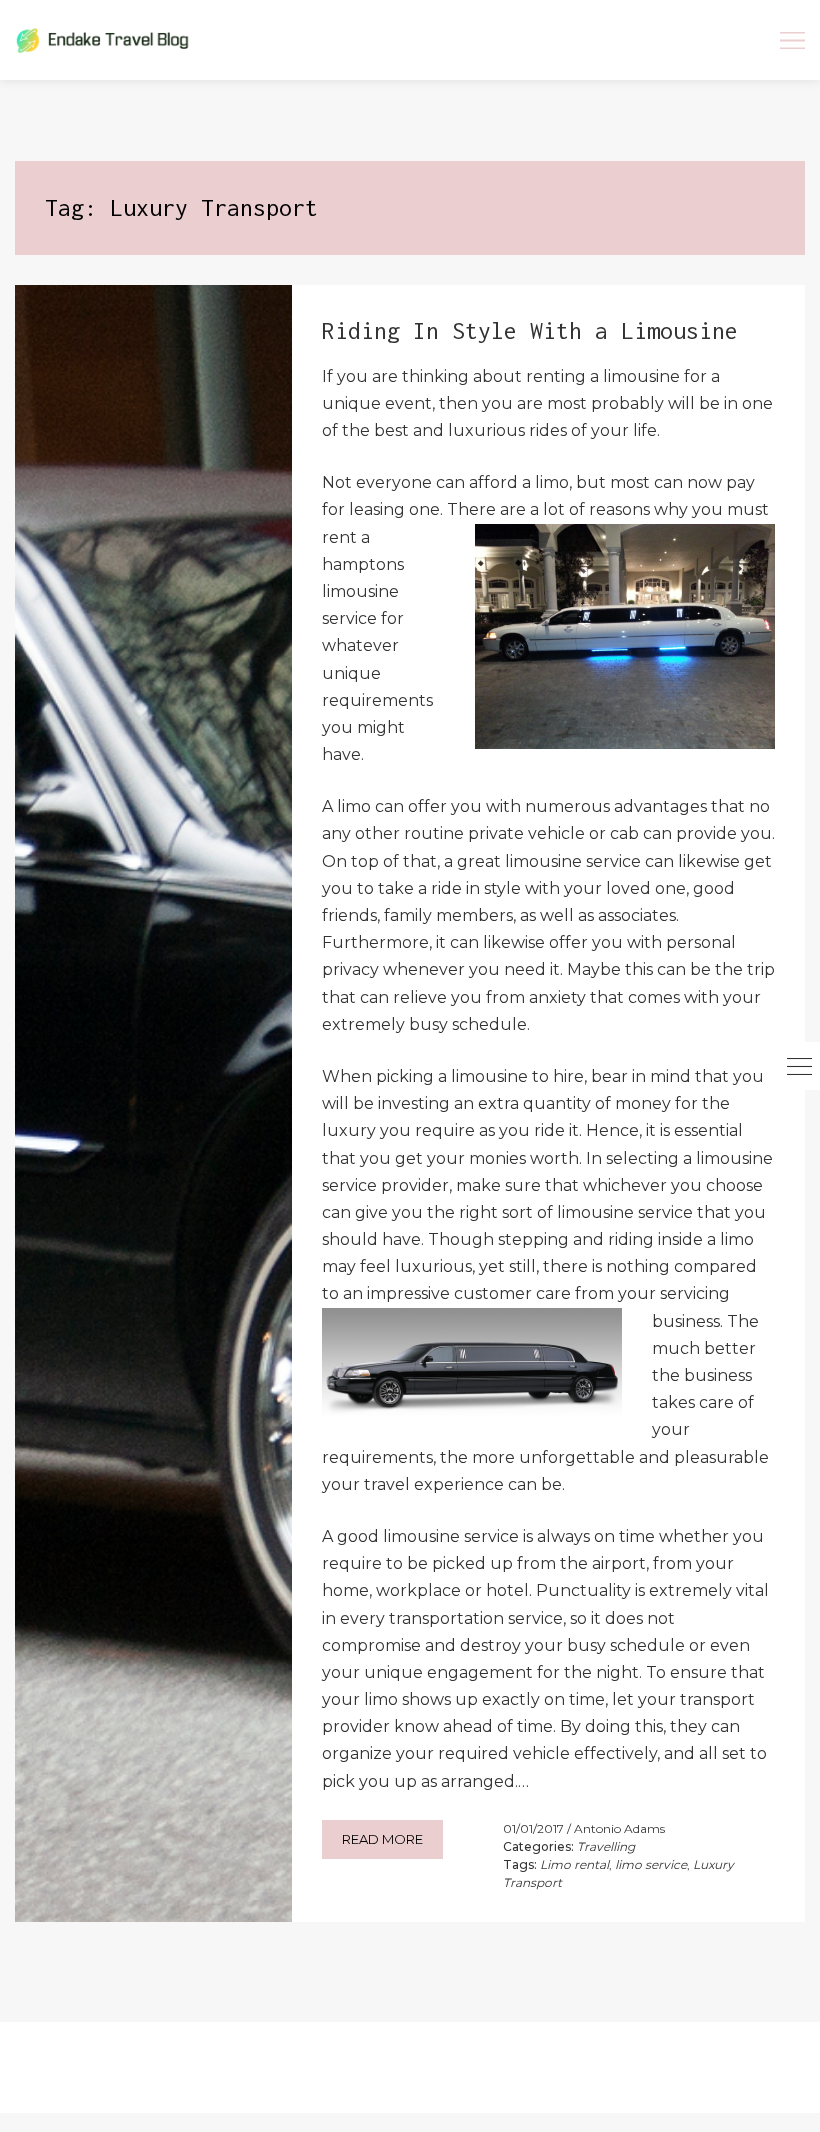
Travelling (606, 1846)
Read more (382, 1839)
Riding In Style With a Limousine (530, 330)
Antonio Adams (619, 1828)
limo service (651, 1864)
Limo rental (574, 1864)
